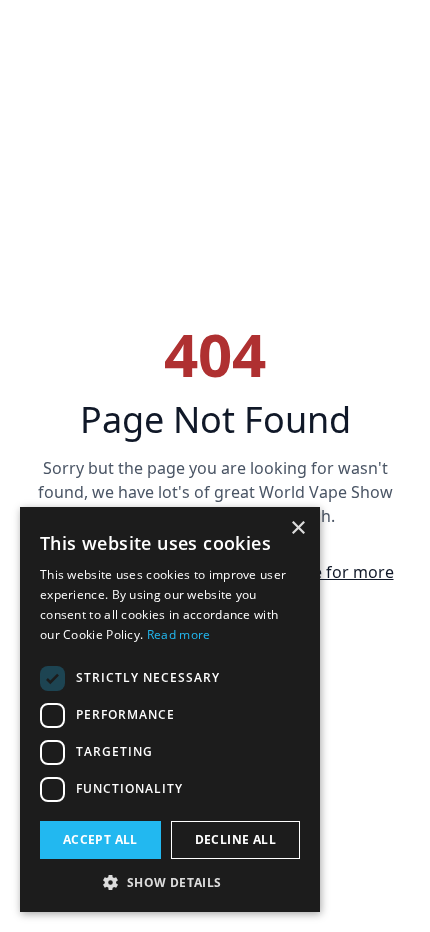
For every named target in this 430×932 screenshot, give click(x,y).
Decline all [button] (235, 839)
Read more (179, 634)
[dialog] (170, 709)
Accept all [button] (100, 839)
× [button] (297, 528)
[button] (170, 882)
